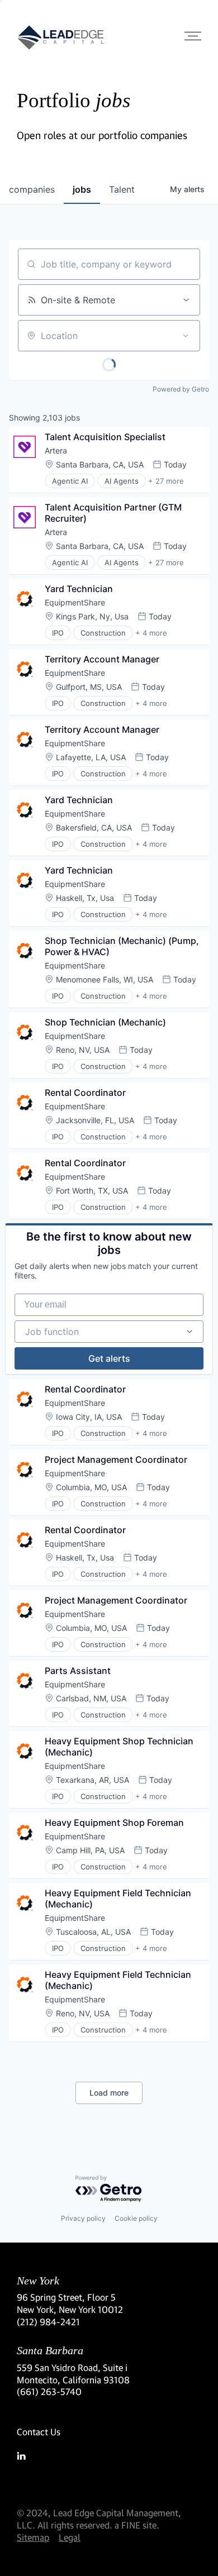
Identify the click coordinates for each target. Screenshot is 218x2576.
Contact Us (39, 2432)
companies (32, 189)
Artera (56, 450)
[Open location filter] (186, 336)
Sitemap (33, 2537)
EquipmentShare (75, 602)
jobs (82, 189)
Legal (70, 2537)
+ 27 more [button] (166, 481)
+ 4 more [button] (151, 633)
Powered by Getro (181, 389)
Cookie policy (136, 2218)
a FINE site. (137, 2525)
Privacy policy (83, 2218)
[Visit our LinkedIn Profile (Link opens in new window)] (109, 2456)
